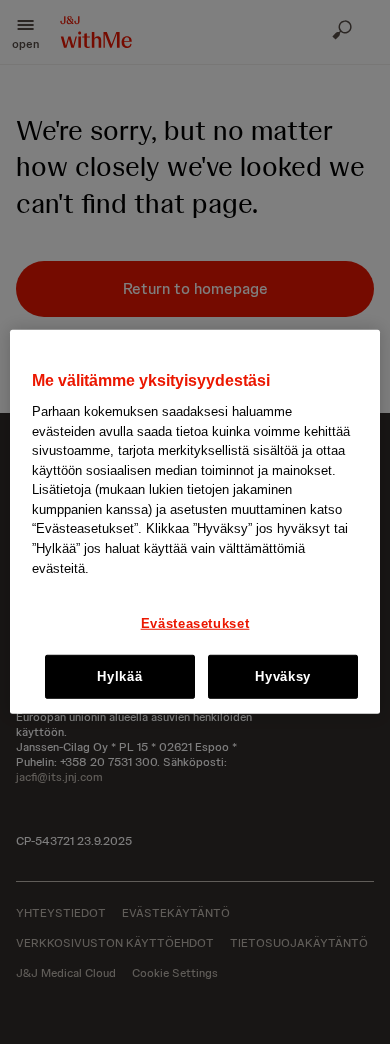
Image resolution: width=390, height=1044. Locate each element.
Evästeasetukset (195, 623)
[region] (195, 522)
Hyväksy (283, 676)
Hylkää (119, 676)
